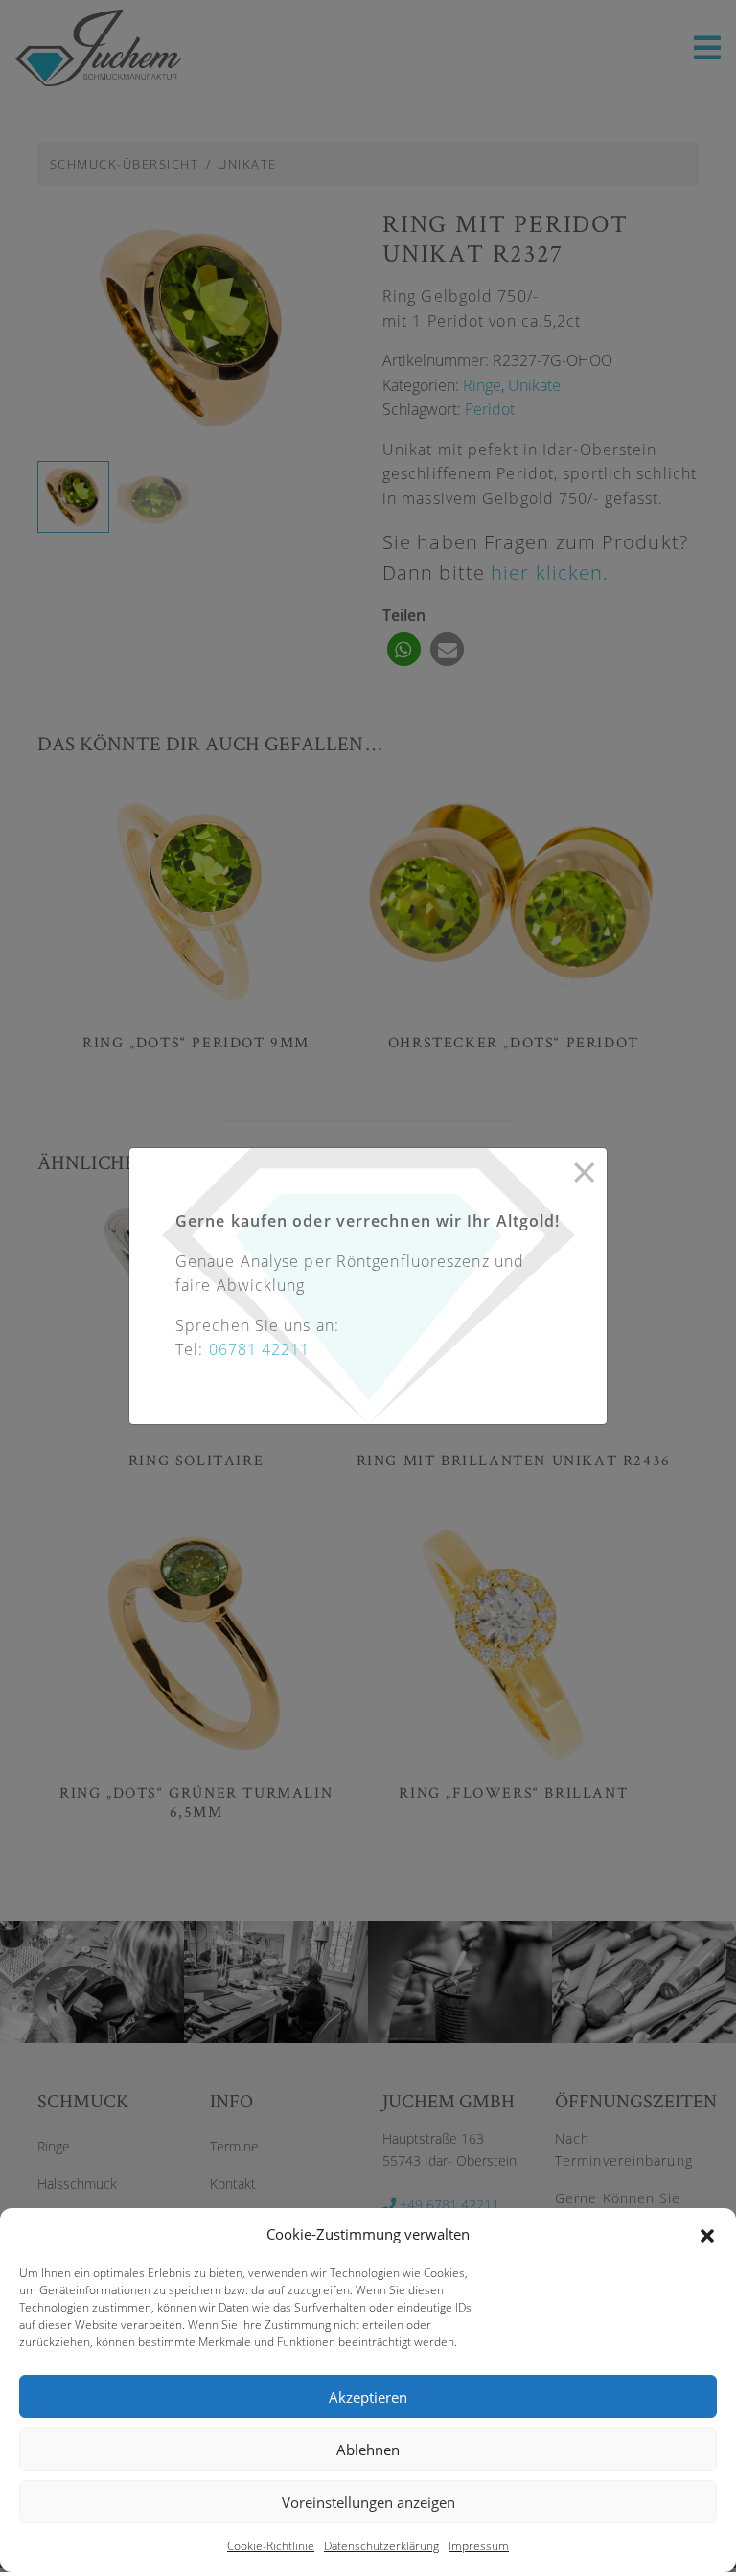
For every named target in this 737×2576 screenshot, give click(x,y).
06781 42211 (260, 1349)
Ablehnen (368, 2449)
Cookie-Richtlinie (271, 2546)
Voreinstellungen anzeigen (368, 2502)
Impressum (479, 2546)
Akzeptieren (368, 2397)
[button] (707, 2234)
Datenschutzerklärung (381, 2546)
